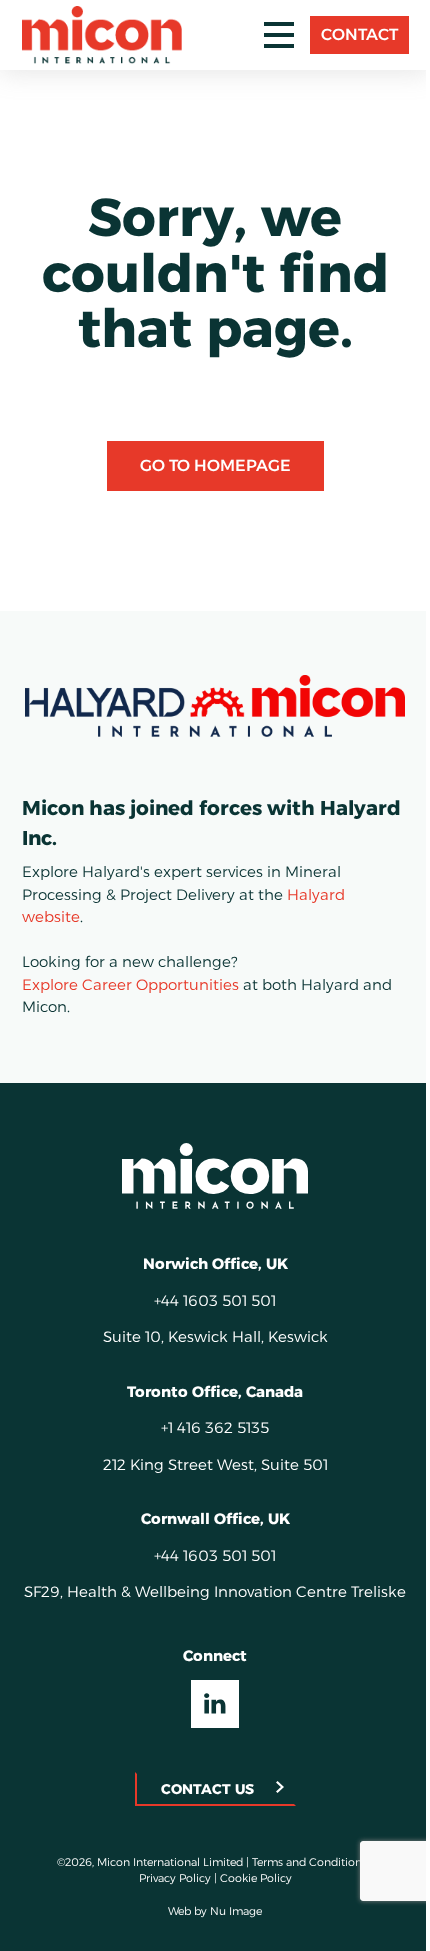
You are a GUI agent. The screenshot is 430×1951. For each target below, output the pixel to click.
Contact (359, 34)
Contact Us (207, 1789)
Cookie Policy (256, 1878)
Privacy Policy (175, 1878)
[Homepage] (215, 1176)
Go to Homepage (215, 465)
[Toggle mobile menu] (279, 35)
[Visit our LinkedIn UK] (215, 1704)
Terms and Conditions (309, 1862)
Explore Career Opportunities (130, 984)
